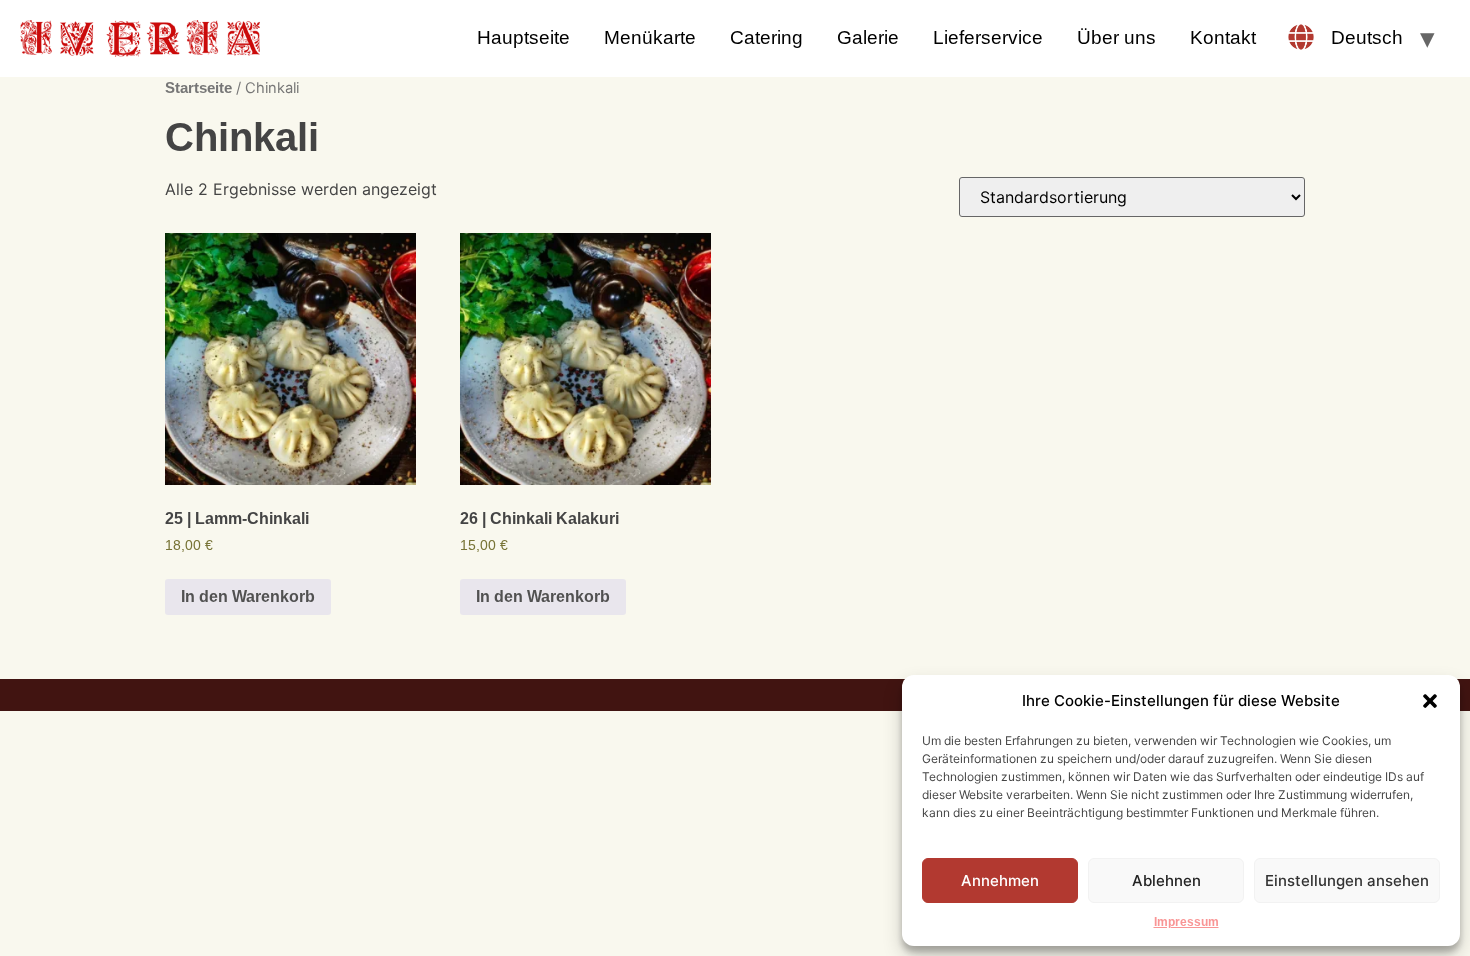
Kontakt (1223, 37)
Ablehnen (1166, 880)
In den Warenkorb (248, 596)
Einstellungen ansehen (1347, 880)
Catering (766, 37)
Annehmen (1000, 880)
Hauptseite (523, 37)
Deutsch (1367, 37)
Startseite (198, 88)
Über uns (1116, 37)
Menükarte (650, 37)
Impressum (1186, 922)
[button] (1430, 701)
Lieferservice (988, 37)
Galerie (868, 37)
